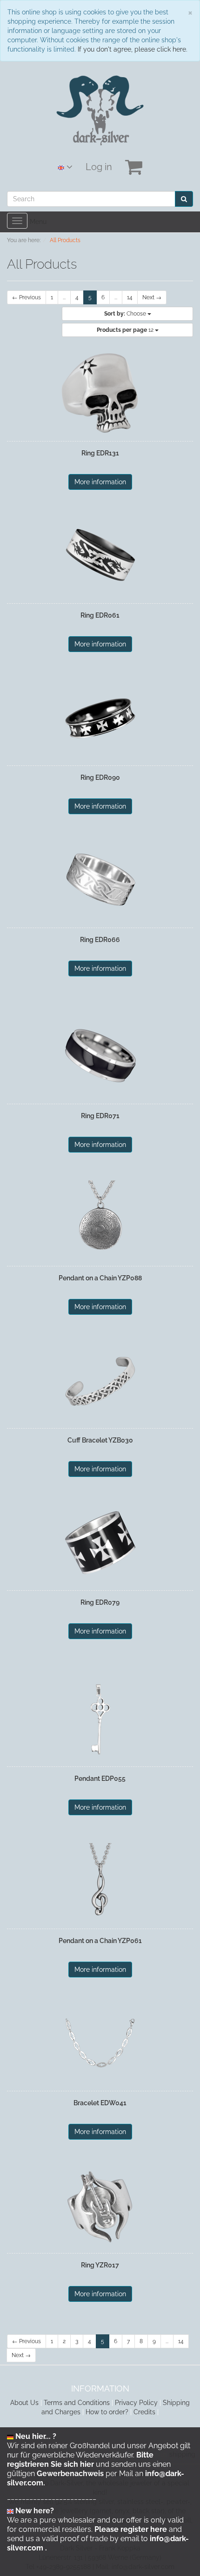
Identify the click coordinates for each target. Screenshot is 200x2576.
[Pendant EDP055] (100, 1719)
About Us (24, 2403)
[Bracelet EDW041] (100, 2043)
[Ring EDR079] (100, 1543)
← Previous (27, 297)
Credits (144, 2412)
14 (130, 297)
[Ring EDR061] (100, 556)
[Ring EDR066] (100, 880)
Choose (126, 314)
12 (126, 330)
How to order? (107, 2412)
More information (100, 482)
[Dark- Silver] (100, 110)
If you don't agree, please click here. (133, 49)
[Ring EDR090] (100, 718)
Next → (152, 297)
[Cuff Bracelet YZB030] (100, 1381)
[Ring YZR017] (100, 2206)
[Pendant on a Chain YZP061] (100, 1881)
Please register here (131, 2529)
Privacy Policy (136, 2403)
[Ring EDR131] (100, 394)
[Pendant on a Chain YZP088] (100, 1219)
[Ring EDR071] (100, 1056)
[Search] (184, 199)
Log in (99, 167)
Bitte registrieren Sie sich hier (80, 2460)
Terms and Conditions (77, 2403)
